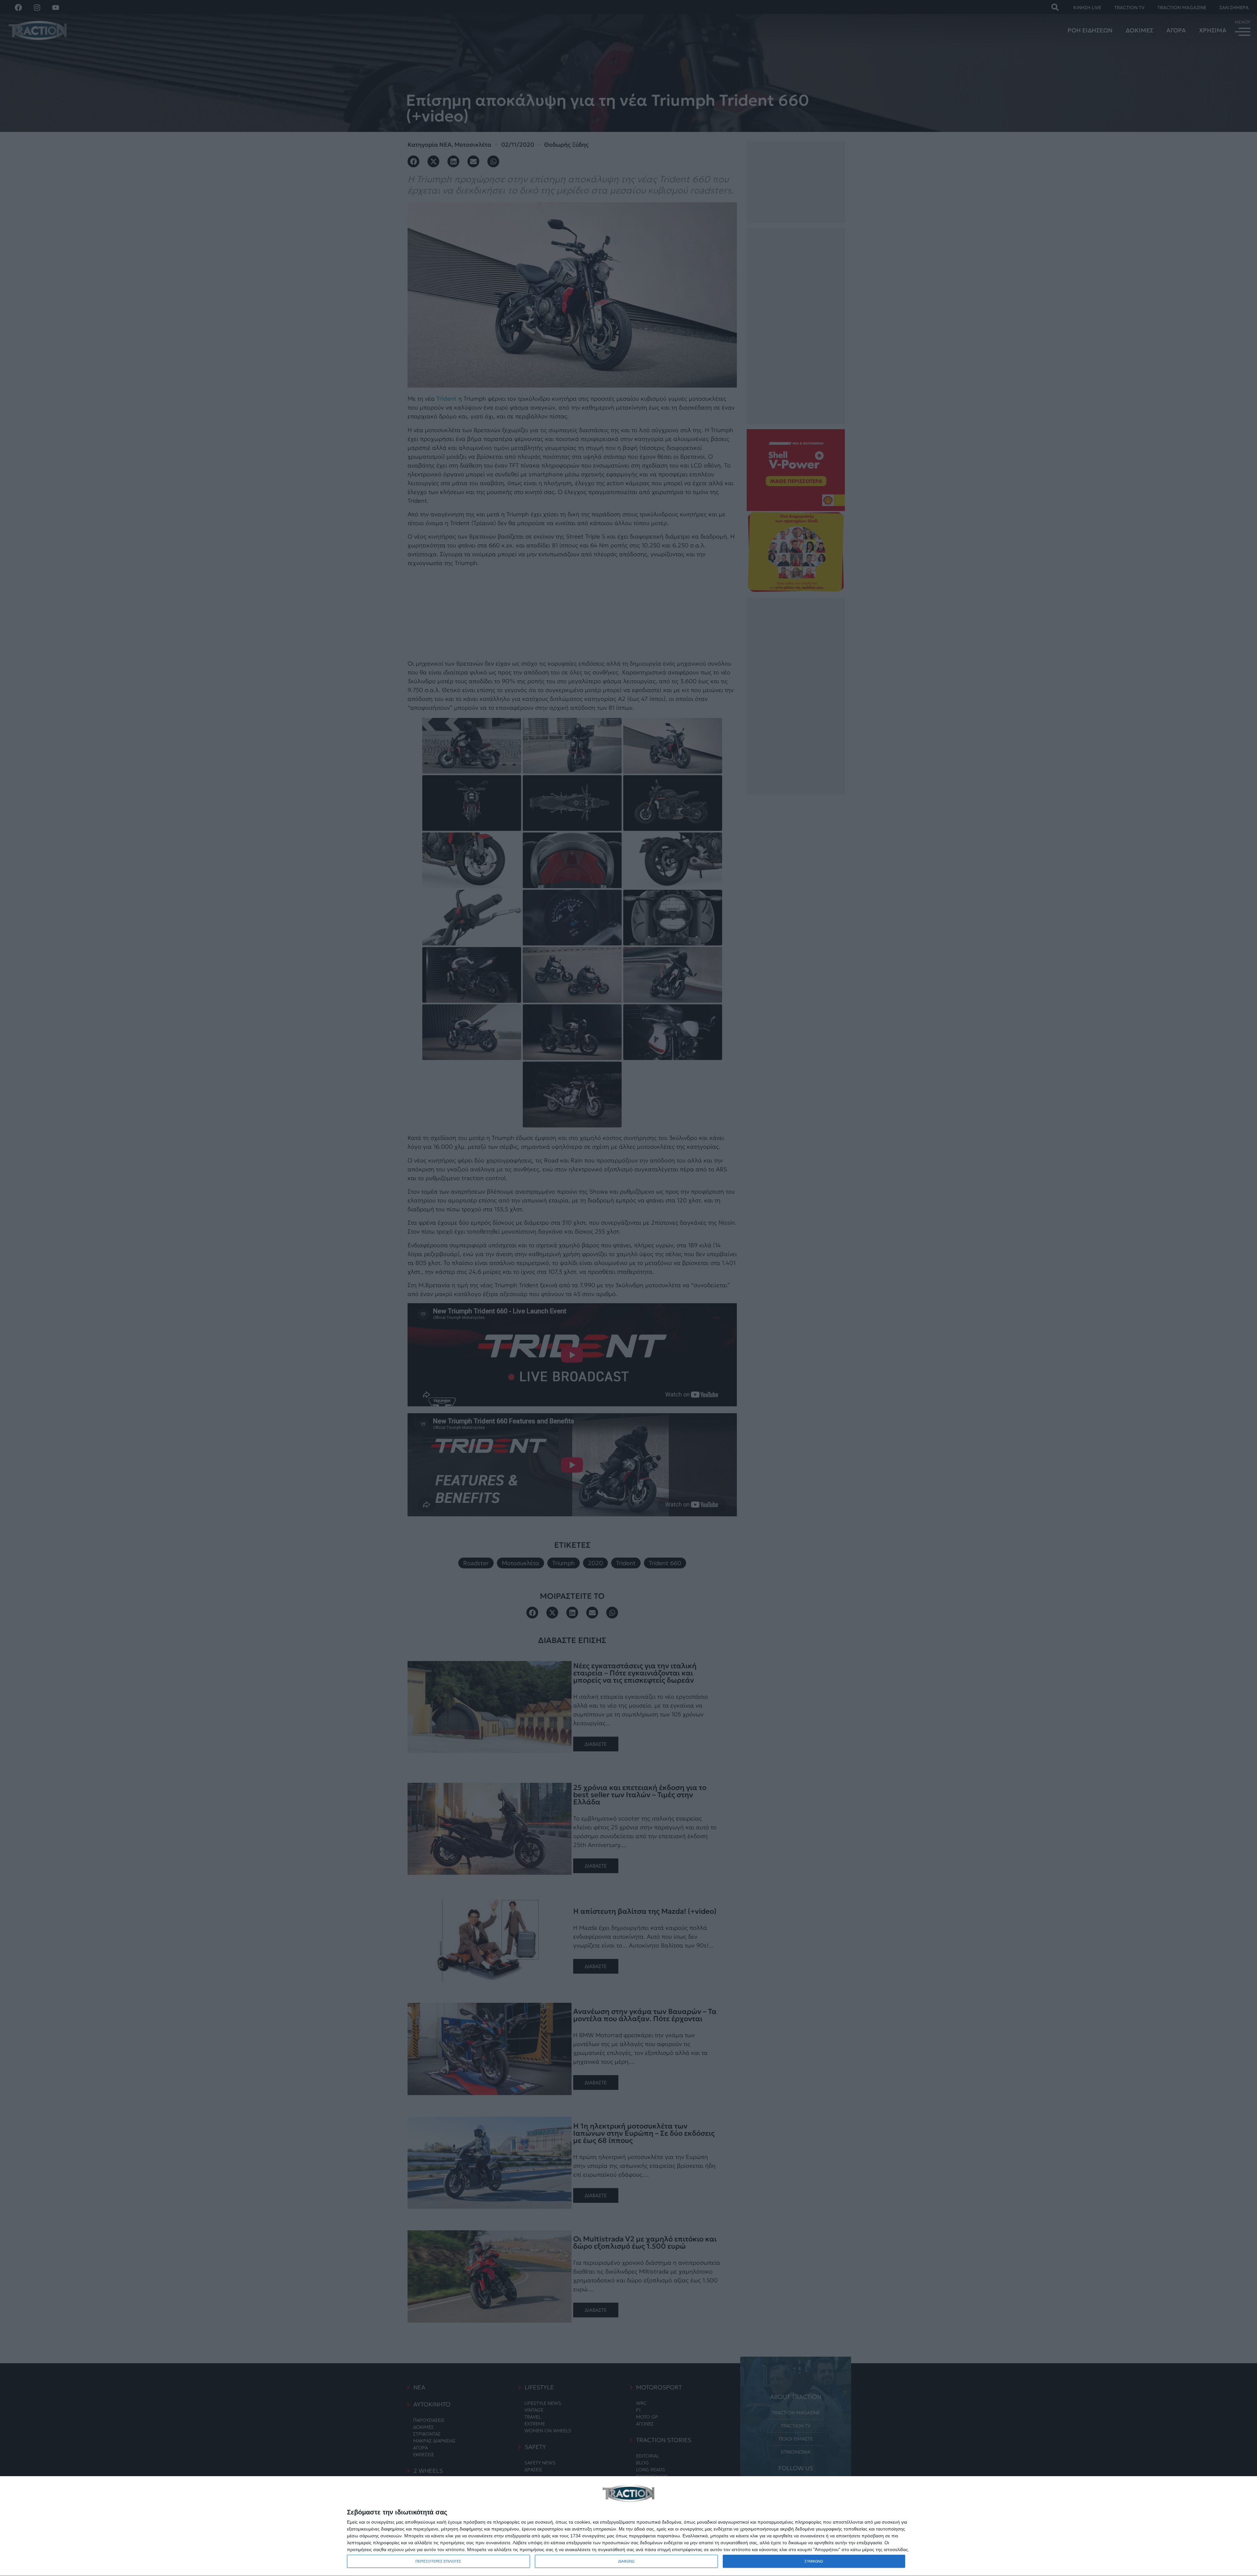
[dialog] (628, 2526)
